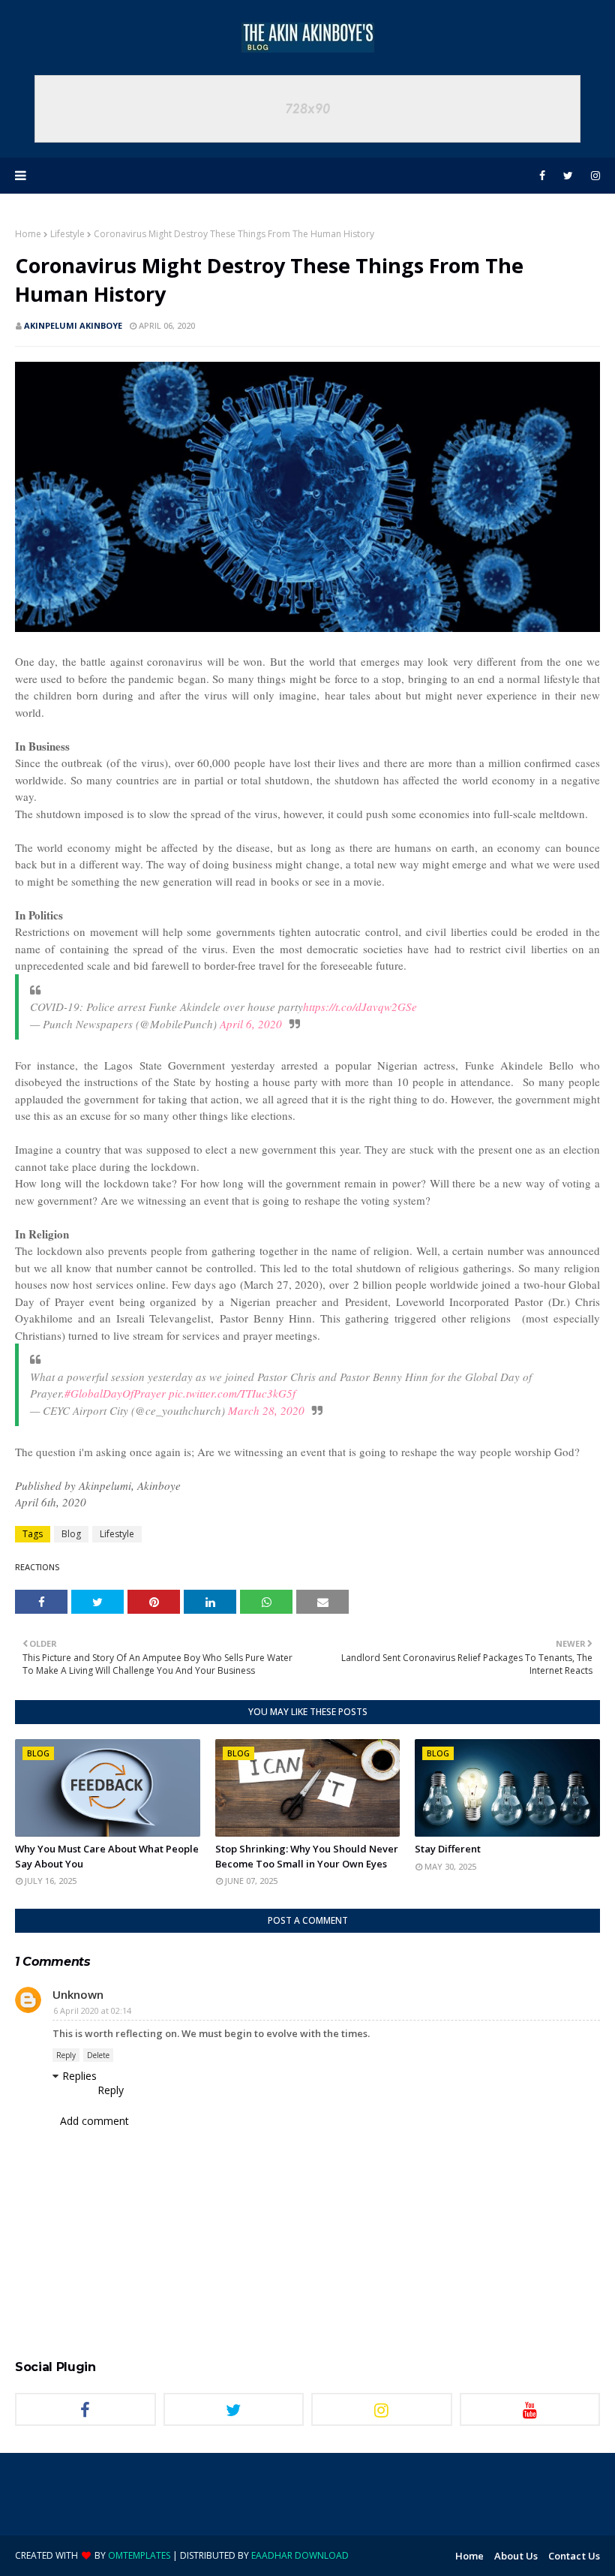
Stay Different (448, 1849)
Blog (71, 1534)
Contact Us (574, 2556)
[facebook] (542, 176)
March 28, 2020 (266, 1410)
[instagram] (593, 176)
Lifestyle (67, 234)
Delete (98, 2055)
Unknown (78, 1994)
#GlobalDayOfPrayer (115, 1393)
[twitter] (568, 176)
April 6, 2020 (251, 1024)
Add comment (94, 2121)
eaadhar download (300, 2555)
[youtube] (530, 2409)
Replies (79, 2076)
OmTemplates (139, 2555)
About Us (516, 2556)
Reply (66, 2055)
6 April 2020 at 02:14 (92, 2010)
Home (28, 234)
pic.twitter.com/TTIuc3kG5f (232, 1393)
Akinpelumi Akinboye (73, 325)
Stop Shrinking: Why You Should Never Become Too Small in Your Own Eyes (307, 1856)
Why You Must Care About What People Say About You (107, 1856)
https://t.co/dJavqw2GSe (360, 1007)
